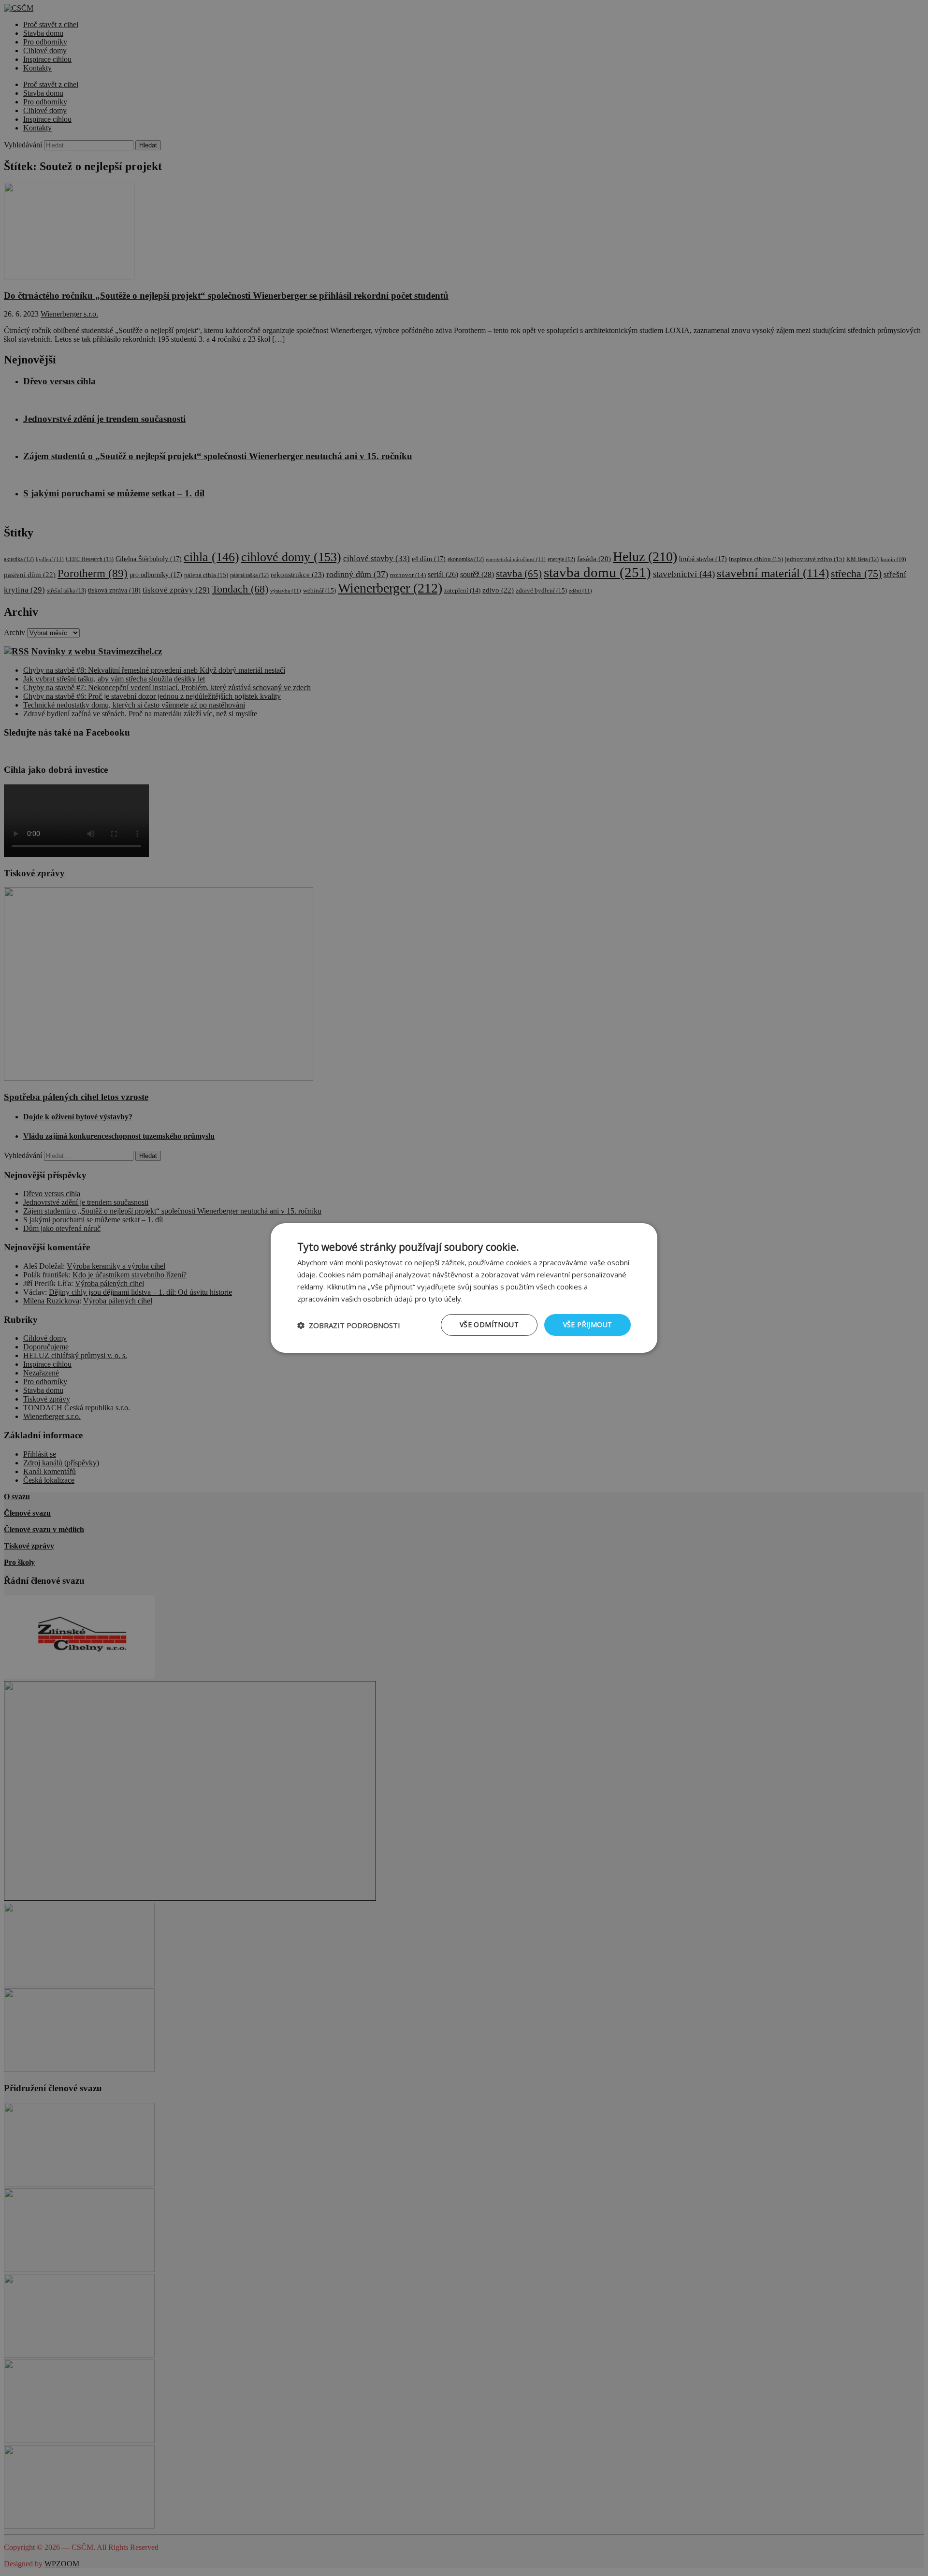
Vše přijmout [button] (588, 1324)
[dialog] (464, 1288)
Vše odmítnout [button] (489, 1324)
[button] (349, 1325)
